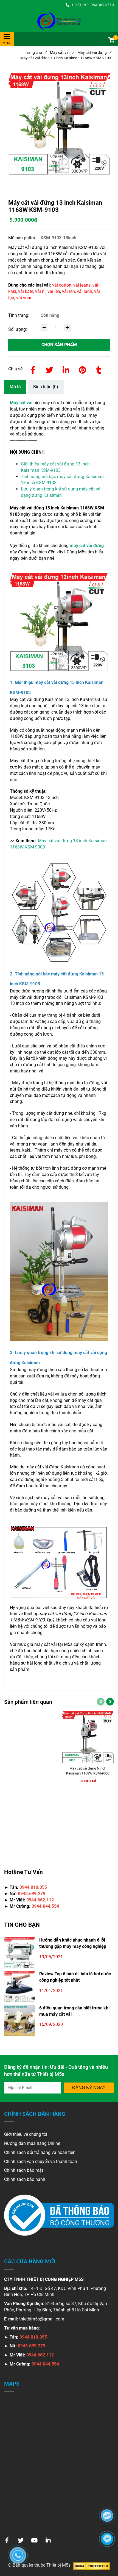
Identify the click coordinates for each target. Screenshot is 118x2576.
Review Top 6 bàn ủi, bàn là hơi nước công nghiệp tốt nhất (75, 1977)
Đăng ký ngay (89, 2088)
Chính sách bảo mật (24, 2170)
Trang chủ (36, 52)
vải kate (26, 291)
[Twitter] (49, 369)
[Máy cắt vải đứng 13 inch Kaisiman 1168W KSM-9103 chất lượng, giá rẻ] (59, 21)
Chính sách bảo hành (25, 2179)
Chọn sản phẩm (59, 345)
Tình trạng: (19, 315)
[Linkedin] (66, 369)
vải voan (24, 298)
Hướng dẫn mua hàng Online (32, 2143)
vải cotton (62, 285)
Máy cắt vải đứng (94, 52)
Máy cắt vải (62, 52)
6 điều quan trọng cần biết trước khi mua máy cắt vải (74, 2011)
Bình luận (46, 387)
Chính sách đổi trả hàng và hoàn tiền (40, 2152)
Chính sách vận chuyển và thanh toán (41, 2162)
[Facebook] (33, 369)
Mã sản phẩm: (23, 238)
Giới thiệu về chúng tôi (26, 2134)
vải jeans (82, 285)
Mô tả (15, 387)
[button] (111, 40)
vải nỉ (40, 291)
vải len (54, 291)
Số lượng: (18, 329)
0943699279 (102, 5)
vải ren (68, 291)
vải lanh (85, 291)
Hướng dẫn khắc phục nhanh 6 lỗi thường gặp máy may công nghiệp (73, 1943)
